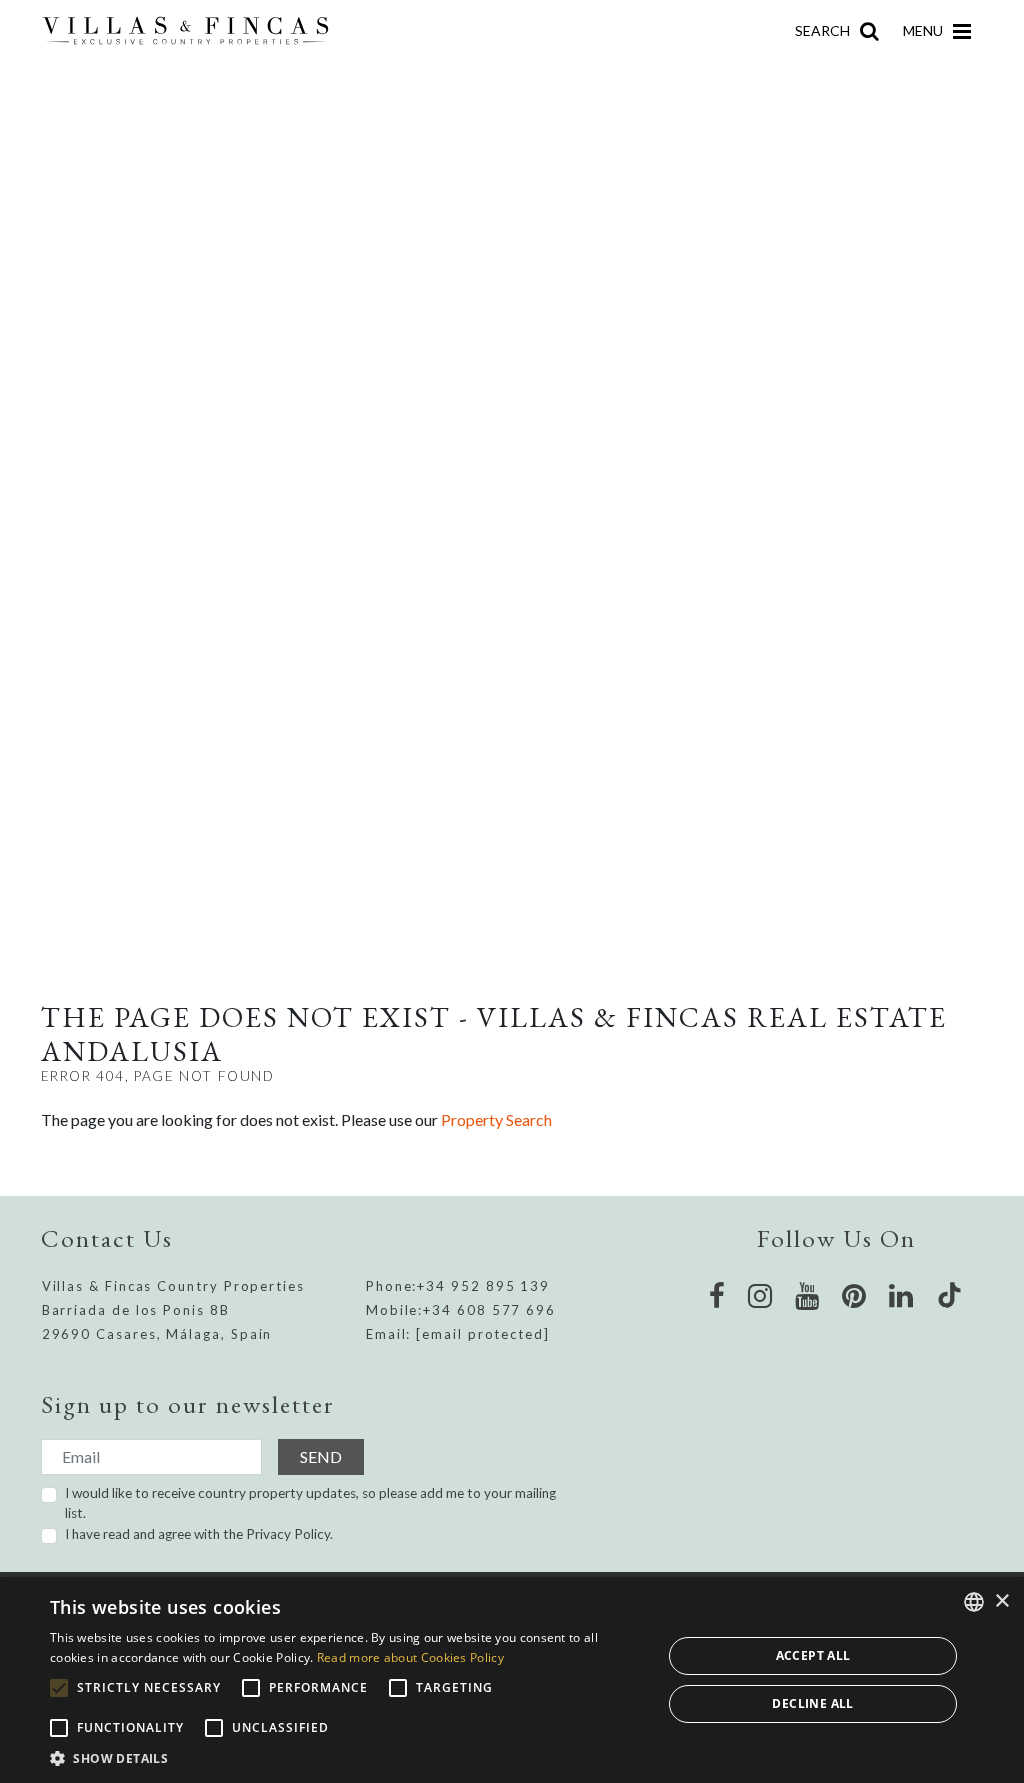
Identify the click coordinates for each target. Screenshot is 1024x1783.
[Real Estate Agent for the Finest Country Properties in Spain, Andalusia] (194, 31)
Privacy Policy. (289, 1534)
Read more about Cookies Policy (410, 1657)
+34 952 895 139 (483, 1286)
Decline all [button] (812, 1703)
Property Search (496, 1119)
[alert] (512, 1680)
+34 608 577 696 (489, 1310)
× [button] (1001, 1601)
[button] (347, 1758)
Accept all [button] (813, 1655)
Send (321, 1456)
